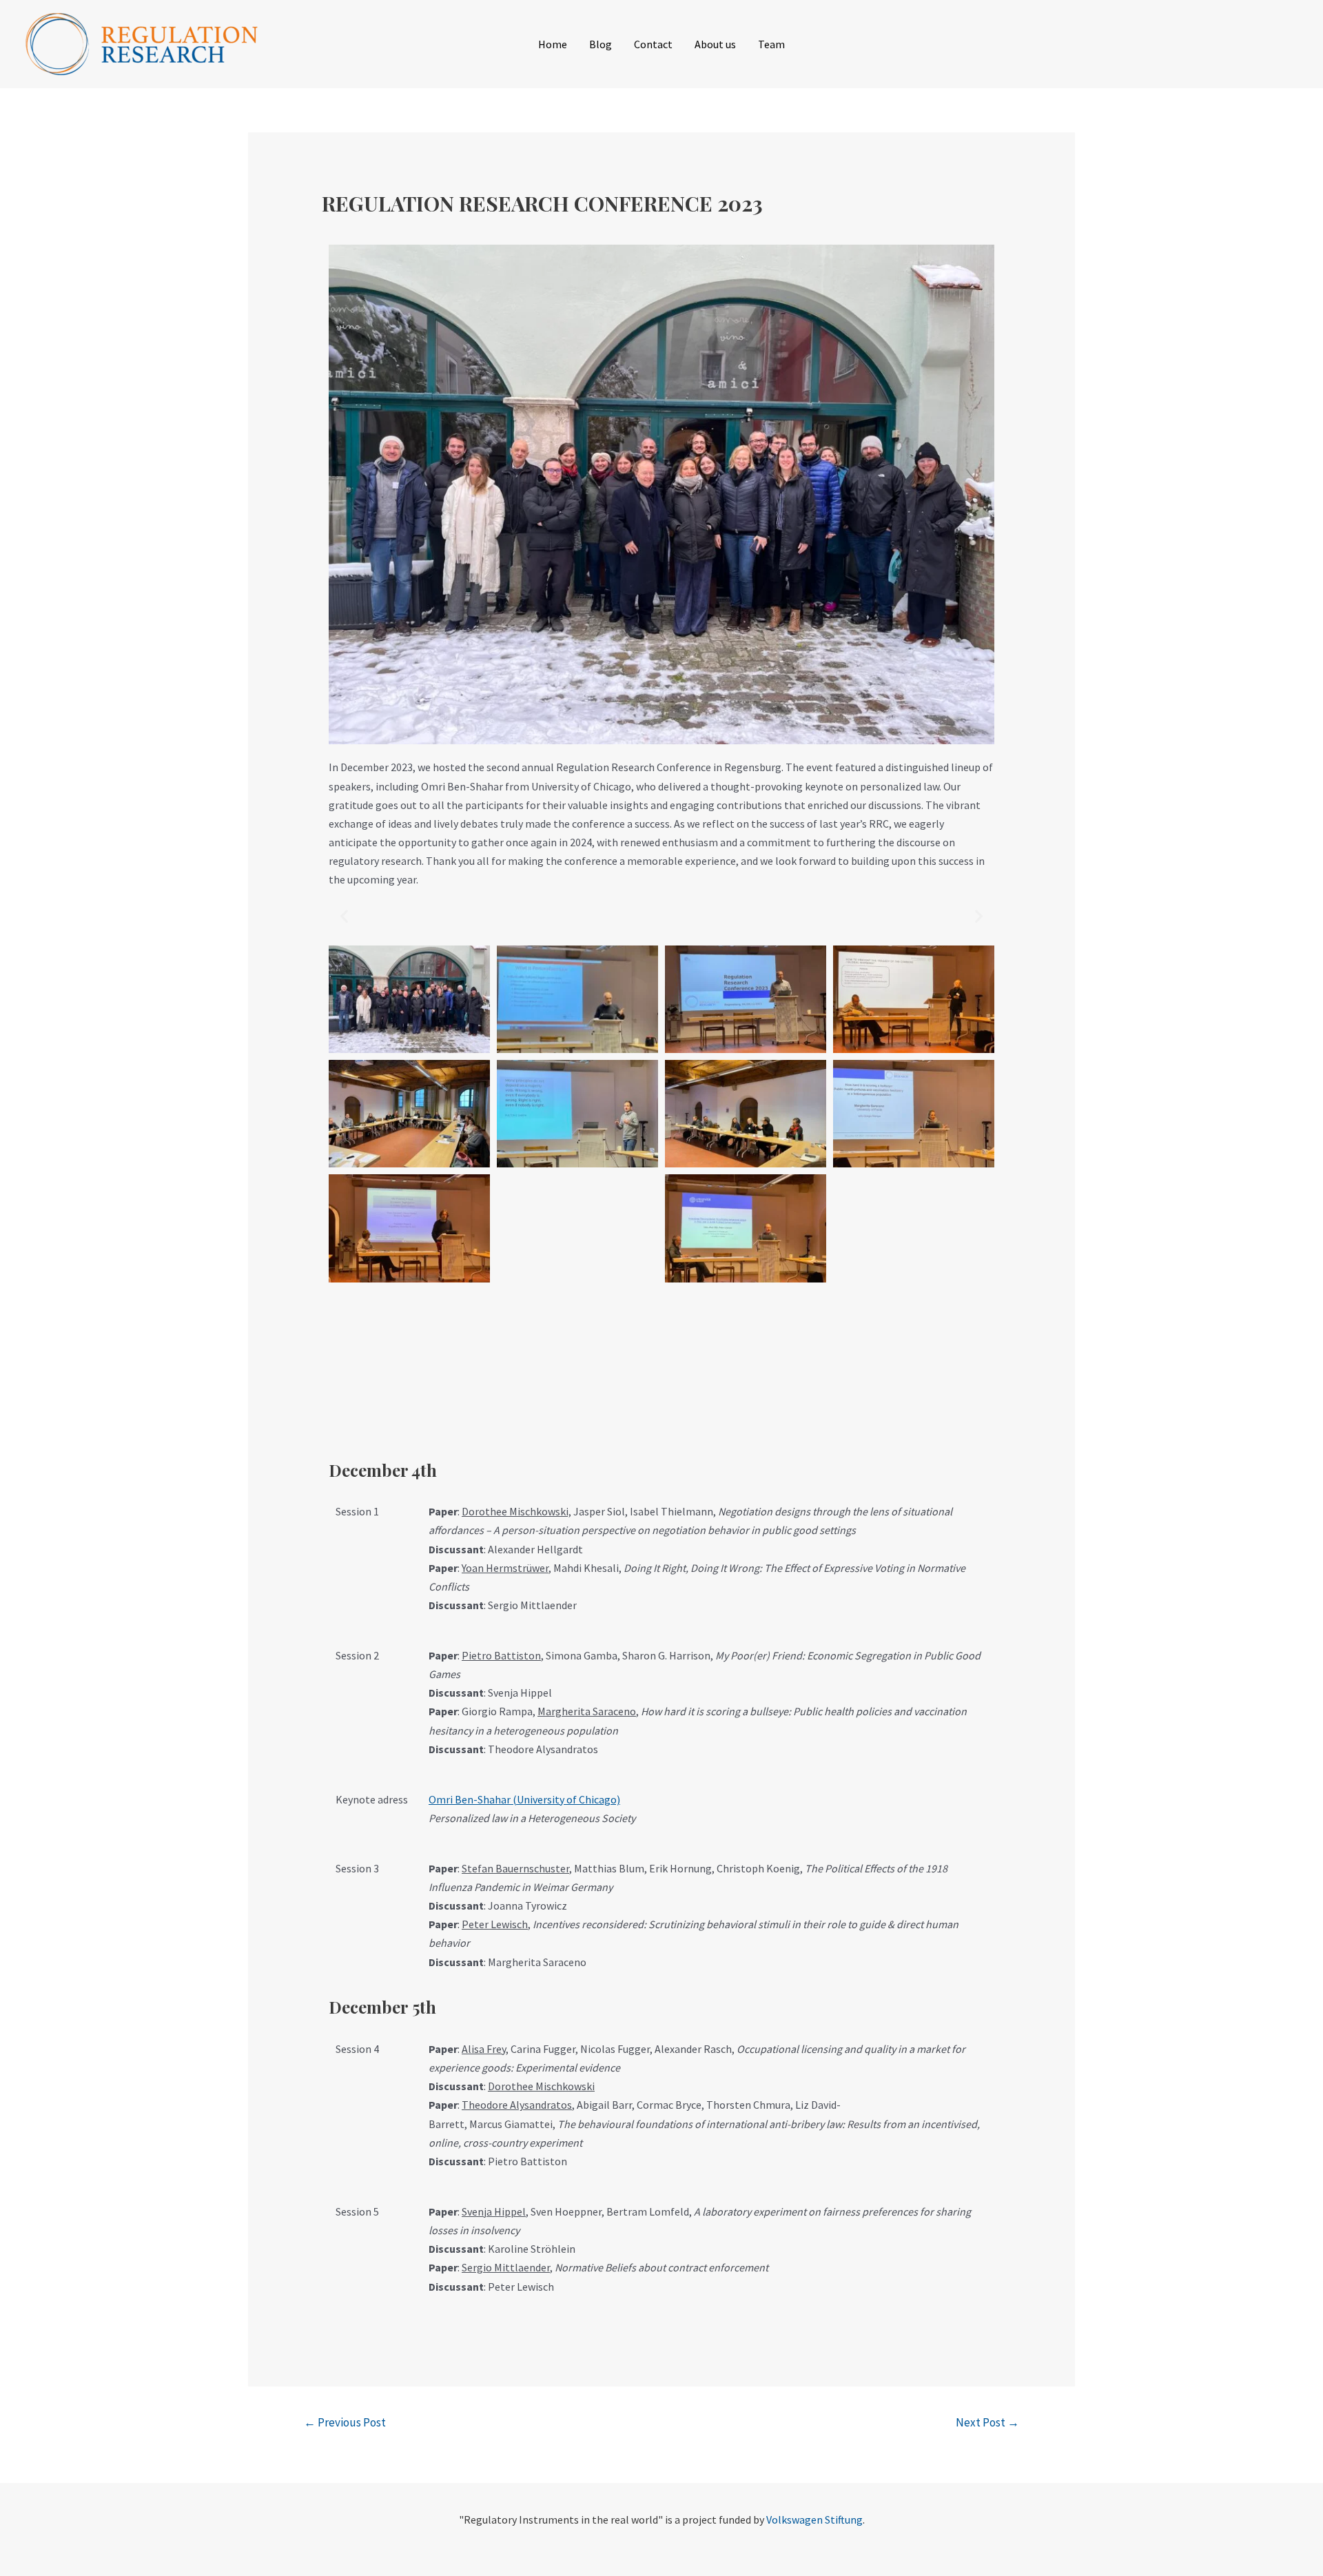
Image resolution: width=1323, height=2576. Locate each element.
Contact (653, 44)
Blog (601, 44)
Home (553, 44)
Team (771, 44)
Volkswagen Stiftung (814, 2519)
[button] (344, 916)
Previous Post (345, 2422)
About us (715, 44)
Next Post (987, 2422)
